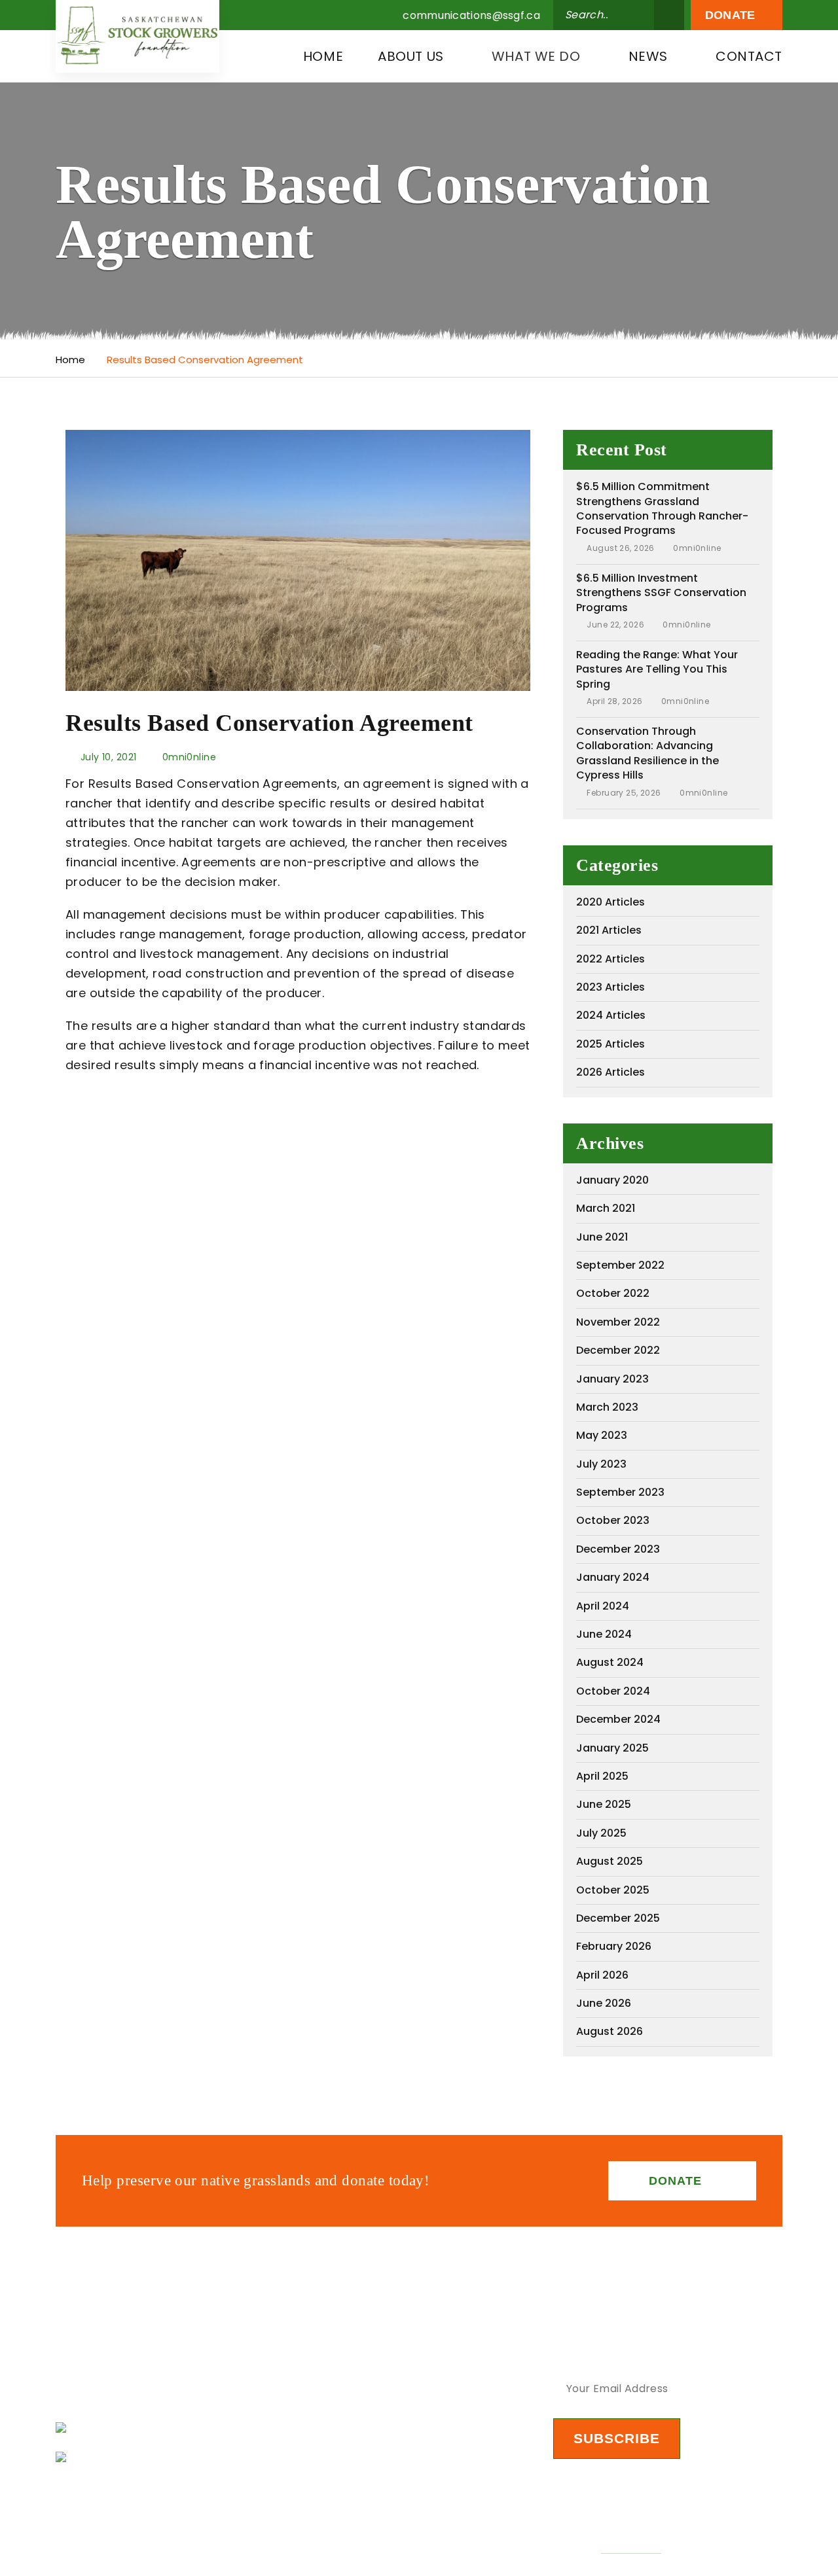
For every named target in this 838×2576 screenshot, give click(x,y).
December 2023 (618, 1549)
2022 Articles (610, 959)
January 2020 (612, 1180)
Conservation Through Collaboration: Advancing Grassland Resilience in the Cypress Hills (647, 753)
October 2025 (613, 1890)
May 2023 (602, 1435)
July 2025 (601, 1833)
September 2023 (620, 1492)
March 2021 (606, 1208)
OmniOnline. (631, 2546)
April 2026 (602, 1975)
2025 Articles (610, 1044)
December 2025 (618, 1918)
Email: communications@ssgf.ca (177, 2428)
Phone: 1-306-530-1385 (148, 2457)
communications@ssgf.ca (471, 16)
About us (411, 56)
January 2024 (613, 1577)
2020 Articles (610, 902)
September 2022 (620, 1265)
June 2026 (604, 2003)
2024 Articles (611, 1015)
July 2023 (601, 1464)
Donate (732, 15)
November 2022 (618, 1322)
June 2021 (602, 1237)
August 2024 (610, 1662)
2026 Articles (610, 1072)
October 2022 (613, 1293)
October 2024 (613, 1691)
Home (323, 56)
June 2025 (604, 1804)
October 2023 (613, 1520)
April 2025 (602, 1776)
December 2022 (618, 1350)
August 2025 (610, 1861)
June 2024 (604, 1634)
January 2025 (612, 1748)
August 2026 (610, 2031)
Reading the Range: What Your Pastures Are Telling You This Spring (657, 669)
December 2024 (618, 1719)
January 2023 (612, 1379)
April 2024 (603, 1606)
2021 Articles (609, 930)
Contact (749, 56)
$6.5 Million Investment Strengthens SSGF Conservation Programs (661, 593)
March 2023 (607, 1407)
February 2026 (614, 1946)
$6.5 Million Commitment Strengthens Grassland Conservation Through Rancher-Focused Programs (662, 508)
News (648, 56)
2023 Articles (610, 987)
